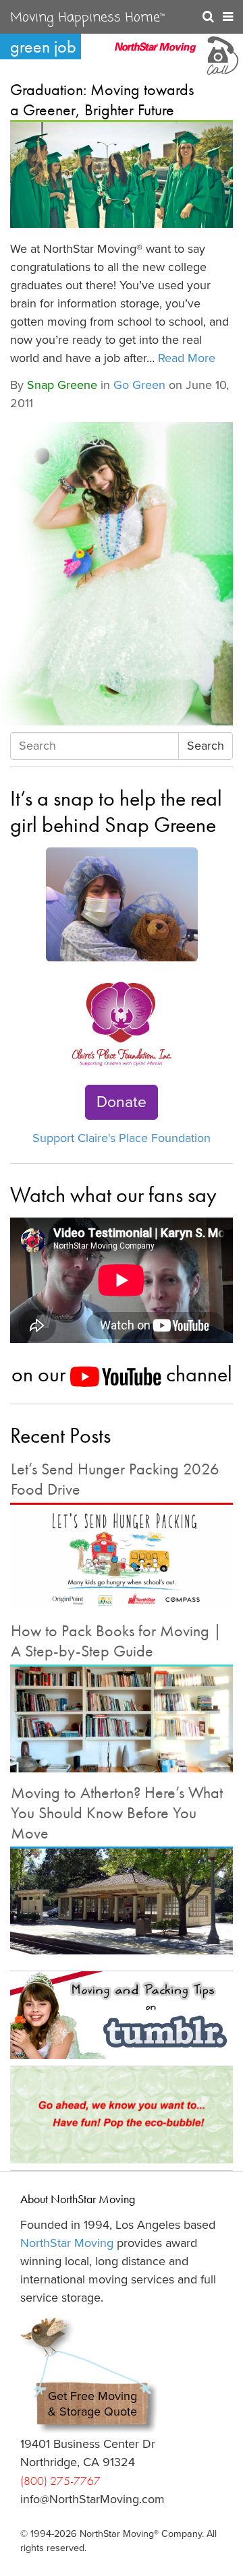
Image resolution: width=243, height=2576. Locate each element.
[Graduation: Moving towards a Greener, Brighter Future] (122, 175)
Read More (187, 358)
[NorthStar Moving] (155, 54)
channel (197, 1374)
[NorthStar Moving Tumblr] (122, 2015)
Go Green (139, 385)
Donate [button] (122, 1102)
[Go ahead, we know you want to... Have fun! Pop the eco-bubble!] (122, 2115)
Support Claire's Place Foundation (122, 1138)
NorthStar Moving (67, 2243)
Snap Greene (62, 385)
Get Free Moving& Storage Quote (92, 2404)
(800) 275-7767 (60, 2481)
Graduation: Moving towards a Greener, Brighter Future (102, 99)
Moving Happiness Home (87, 18)
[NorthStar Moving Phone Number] (221, 54)
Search (206, 746)
